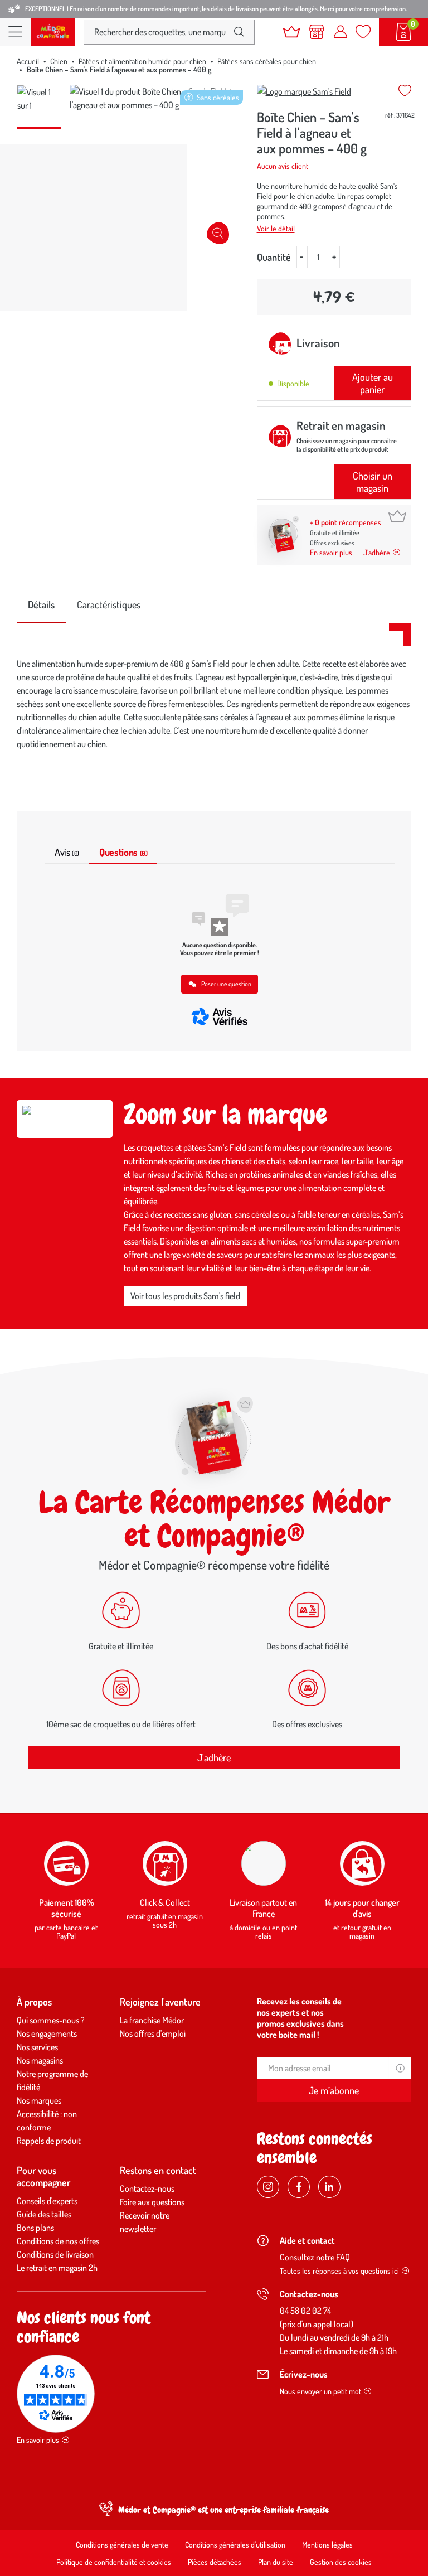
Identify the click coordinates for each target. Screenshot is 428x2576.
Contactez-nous (147, 2188)
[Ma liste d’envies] (363, 32)
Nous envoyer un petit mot (320, 2391)
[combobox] (160, 32)
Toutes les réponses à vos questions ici (339, 2271)
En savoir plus (331, 552)
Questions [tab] (123, 852)
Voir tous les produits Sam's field (185, 1296)
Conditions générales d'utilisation (235, 2544)
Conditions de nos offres (58, 2241)
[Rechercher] (239, 32)
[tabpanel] (214, 704)
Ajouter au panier (373, 383)
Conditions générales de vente (122, 2544)
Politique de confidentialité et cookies (114, 2562)
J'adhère (214, 1757)
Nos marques (39, 2100)
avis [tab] (67, 852)
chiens (233, 1161)
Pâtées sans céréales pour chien (267, 61)
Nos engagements (47, 2033)
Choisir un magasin (373, 482)
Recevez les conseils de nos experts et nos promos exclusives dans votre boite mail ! (300, 2018)
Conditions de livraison (55, 2254)
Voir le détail (276, 228)
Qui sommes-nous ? (51, 2020)
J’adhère (377, 552)
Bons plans (35, 2228)
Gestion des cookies (341, 2562)
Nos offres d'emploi (153, 2033)
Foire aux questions (152, 2202)
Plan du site (276, 2562)
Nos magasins (40, 2060)
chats (276, 1161)
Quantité (274, 257)
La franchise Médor (152, 2020)
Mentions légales (327, 2544)
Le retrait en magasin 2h (57, 2268)
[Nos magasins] (317, 32)
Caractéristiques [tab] (109, 604)
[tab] (41, 605)
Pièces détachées (215, 2562)
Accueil (28, 61)
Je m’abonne (334, 2090)
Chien (59, 61)
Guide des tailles (44, 2214)
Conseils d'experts (47, 2201)
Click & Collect (165, 1902)
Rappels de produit (49, 2141)
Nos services (37, 2047)
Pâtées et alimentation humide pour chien (142, 61)
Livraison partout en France (263, 1908)
